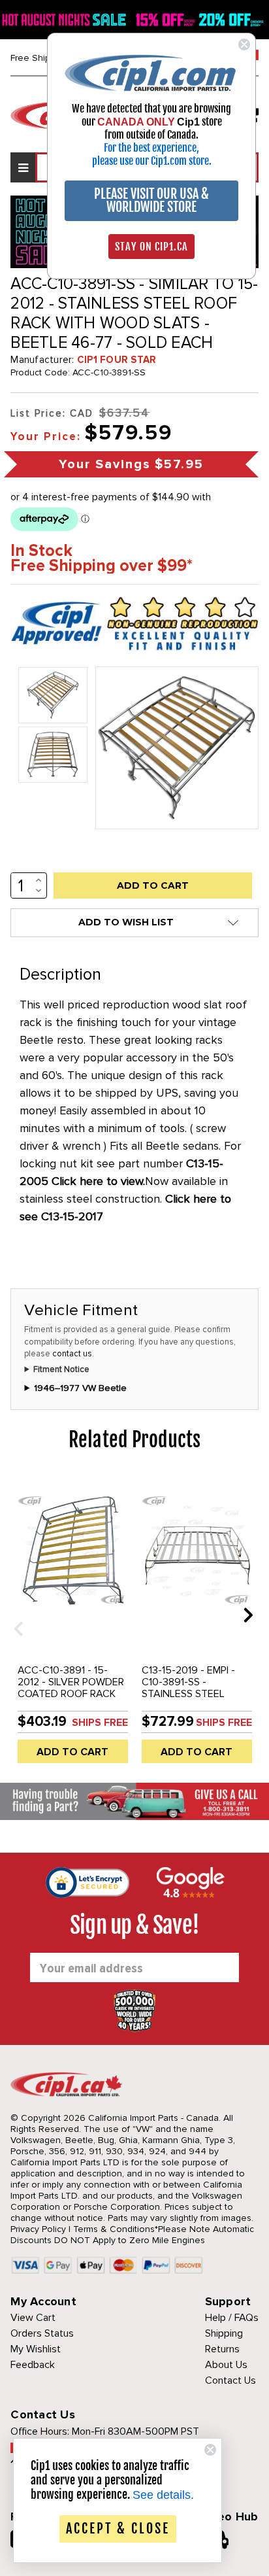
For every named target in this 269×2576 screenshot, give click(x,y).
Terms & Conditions (114, 2229)
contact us (72, 1354)
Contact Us (230, 2380)
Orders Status (42, 2333)
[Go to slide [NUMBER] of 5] (14, 1614)
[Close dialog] (244, 44)
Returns (222, 2349)
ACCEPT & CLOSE (118, 2529)
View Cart (33, 2318)
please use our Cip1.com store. (152, 161)
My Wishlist (36, 2349)
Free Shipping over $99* (102, 566)
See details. (163, 2495)
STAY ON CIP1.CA (151, 247)
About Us (226, 2365)
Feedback (33, 2365)
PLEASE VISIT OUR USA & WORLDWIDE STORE (151, 200)
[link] (151, 72)
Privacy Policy (38, 2229)
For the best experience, (151, 148)
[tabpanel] (72, 1624)
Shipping (224, 2333)
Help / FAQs (232, 2318)
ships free (100, 1723)
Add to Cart (72, 1752)
